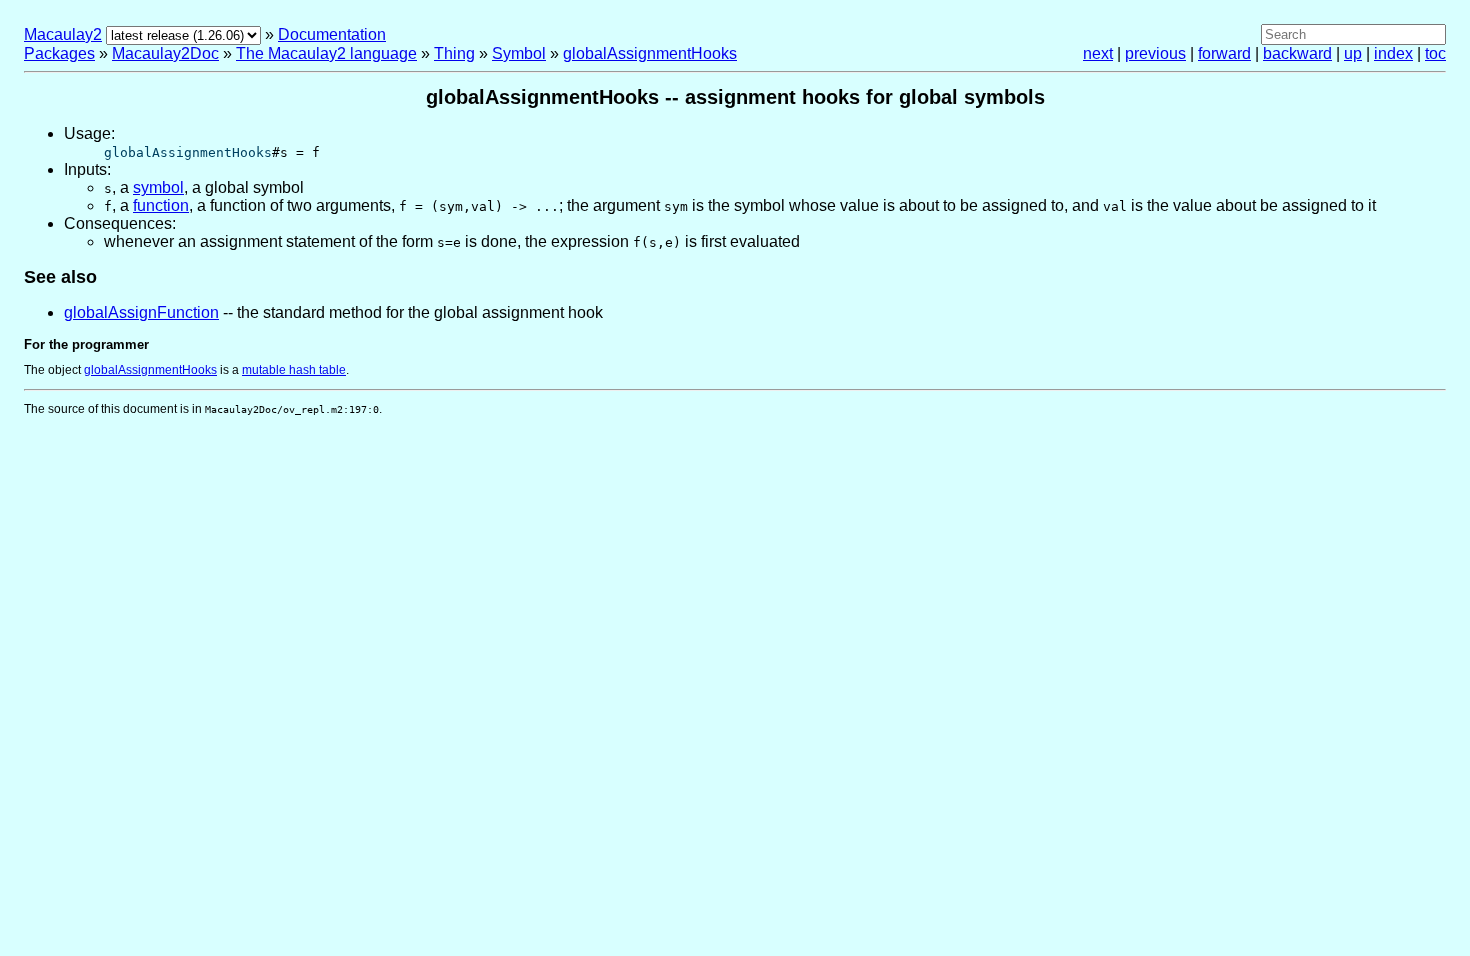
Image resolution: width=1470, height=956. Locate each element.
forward (1224, 53)
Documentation (332, 34)
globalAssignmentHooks (650, 53)
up (1353, 53)
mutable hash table (294, 370)
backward (1297, 53)
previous (1155, 53)
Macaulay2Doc (165, 53)
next (1098, 53)
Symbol (519, 53)
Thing (454, 53)
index (1393, 53)
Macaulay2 (63, 34)
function (161, 205)
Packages (59, 53)
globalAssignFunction (141, 312)
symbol (158, 187)
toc (1435, 53)
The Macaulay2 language (326, 53)
